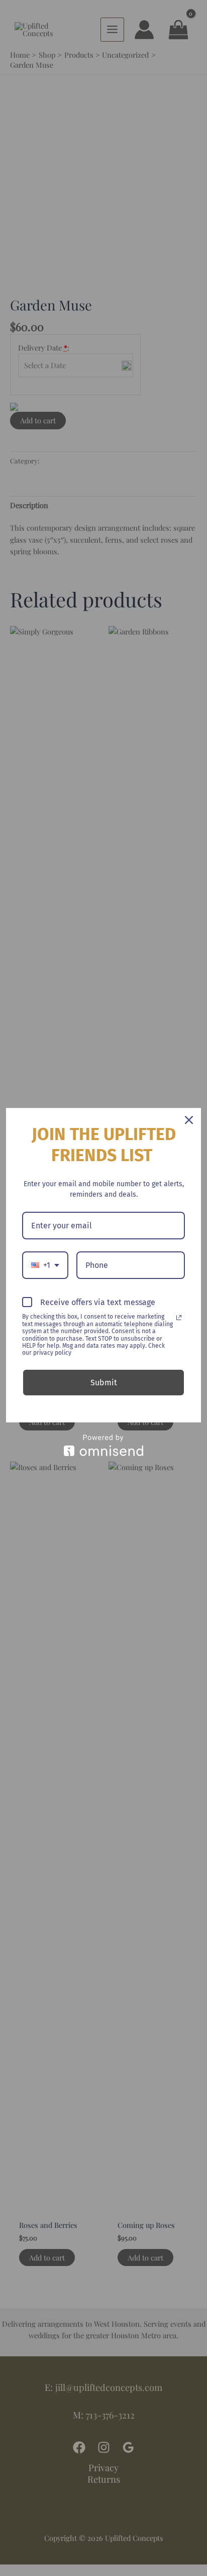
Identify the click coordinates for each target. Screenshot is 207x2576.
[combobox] (45, 1265)
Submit (104, 1383)
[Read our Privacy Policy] (179, 1318)
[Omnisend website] (103, 1445)
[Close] (189, 1120)
